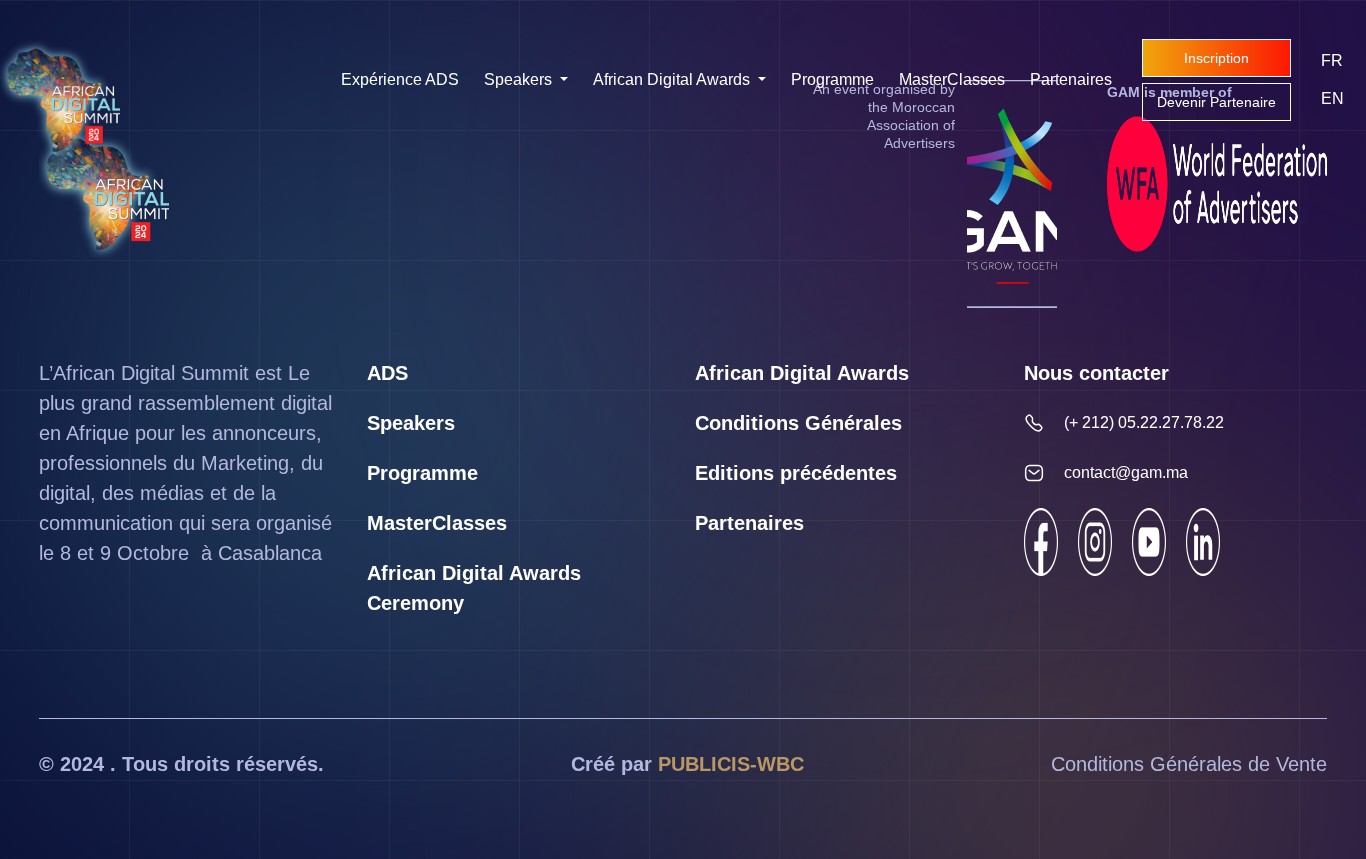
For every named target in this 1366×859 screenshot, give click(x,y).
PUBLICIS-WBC (731, 764)
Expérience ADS (400, 79)
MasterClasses (952, 79)
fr (1332, 60)
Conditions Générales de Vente (1189, 764)
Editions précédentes (796, 473)
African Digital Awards (673, 79)
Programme (832, 79)
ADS (387, 373)
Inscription (1216, 58)
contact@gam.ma (1126, 472)
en (1332, 98)
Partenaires (1071, 79)
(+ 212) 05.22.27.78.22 (1144, 422)
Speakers (520, 79)
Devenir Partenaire (1216, 102)
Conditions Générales (798, 423)
